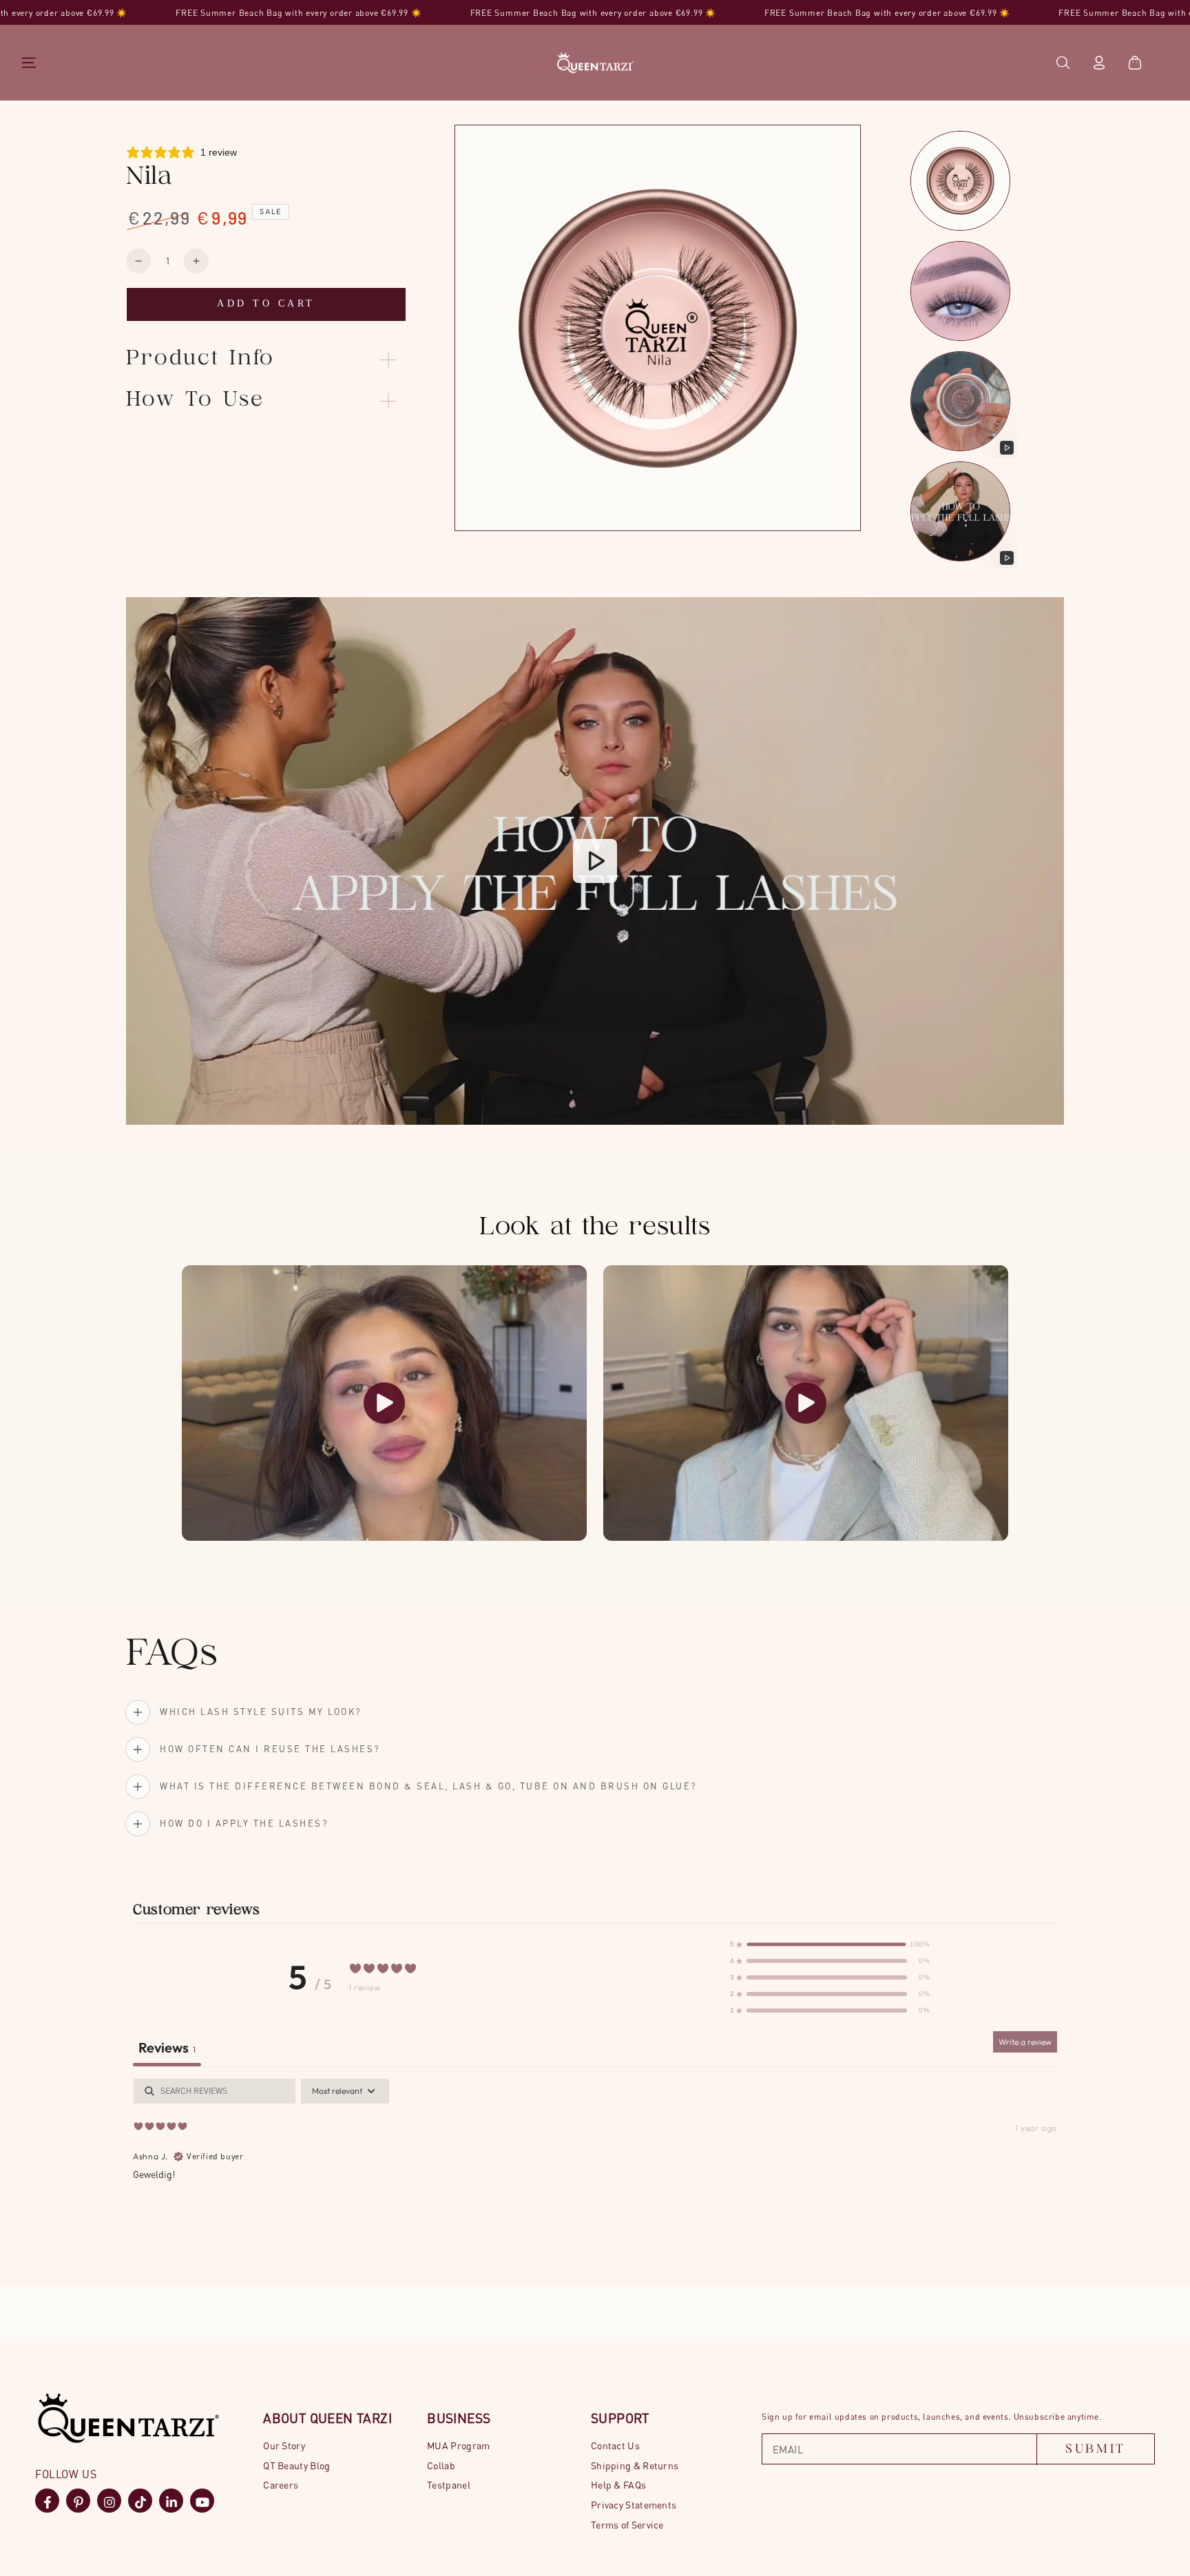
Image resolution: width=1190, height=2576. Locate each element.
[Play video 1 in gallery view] (962, 407)
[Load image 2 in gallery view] (962, 297)
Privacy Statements (634, 2505)
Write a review (1025, 2042)
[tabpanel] (595, 2167)
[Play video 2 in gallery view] (962, 517)
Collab (441, 2465)
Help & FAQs (618, 2485)
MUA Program (458, 2445)
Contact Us (615, 2445)
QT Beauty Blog (296, 2465)
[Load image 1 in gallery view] (962, 186)
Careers (281, 2485)
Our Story (284, 2445)
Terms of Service (627, 2525)
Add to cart (266, 303)
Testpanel (449, 2485)
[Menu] (29, 63)
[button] (1063, 63)
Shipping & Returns (635, 2465)
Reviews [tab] (167, 2047)
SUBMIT (1096, 2450)
